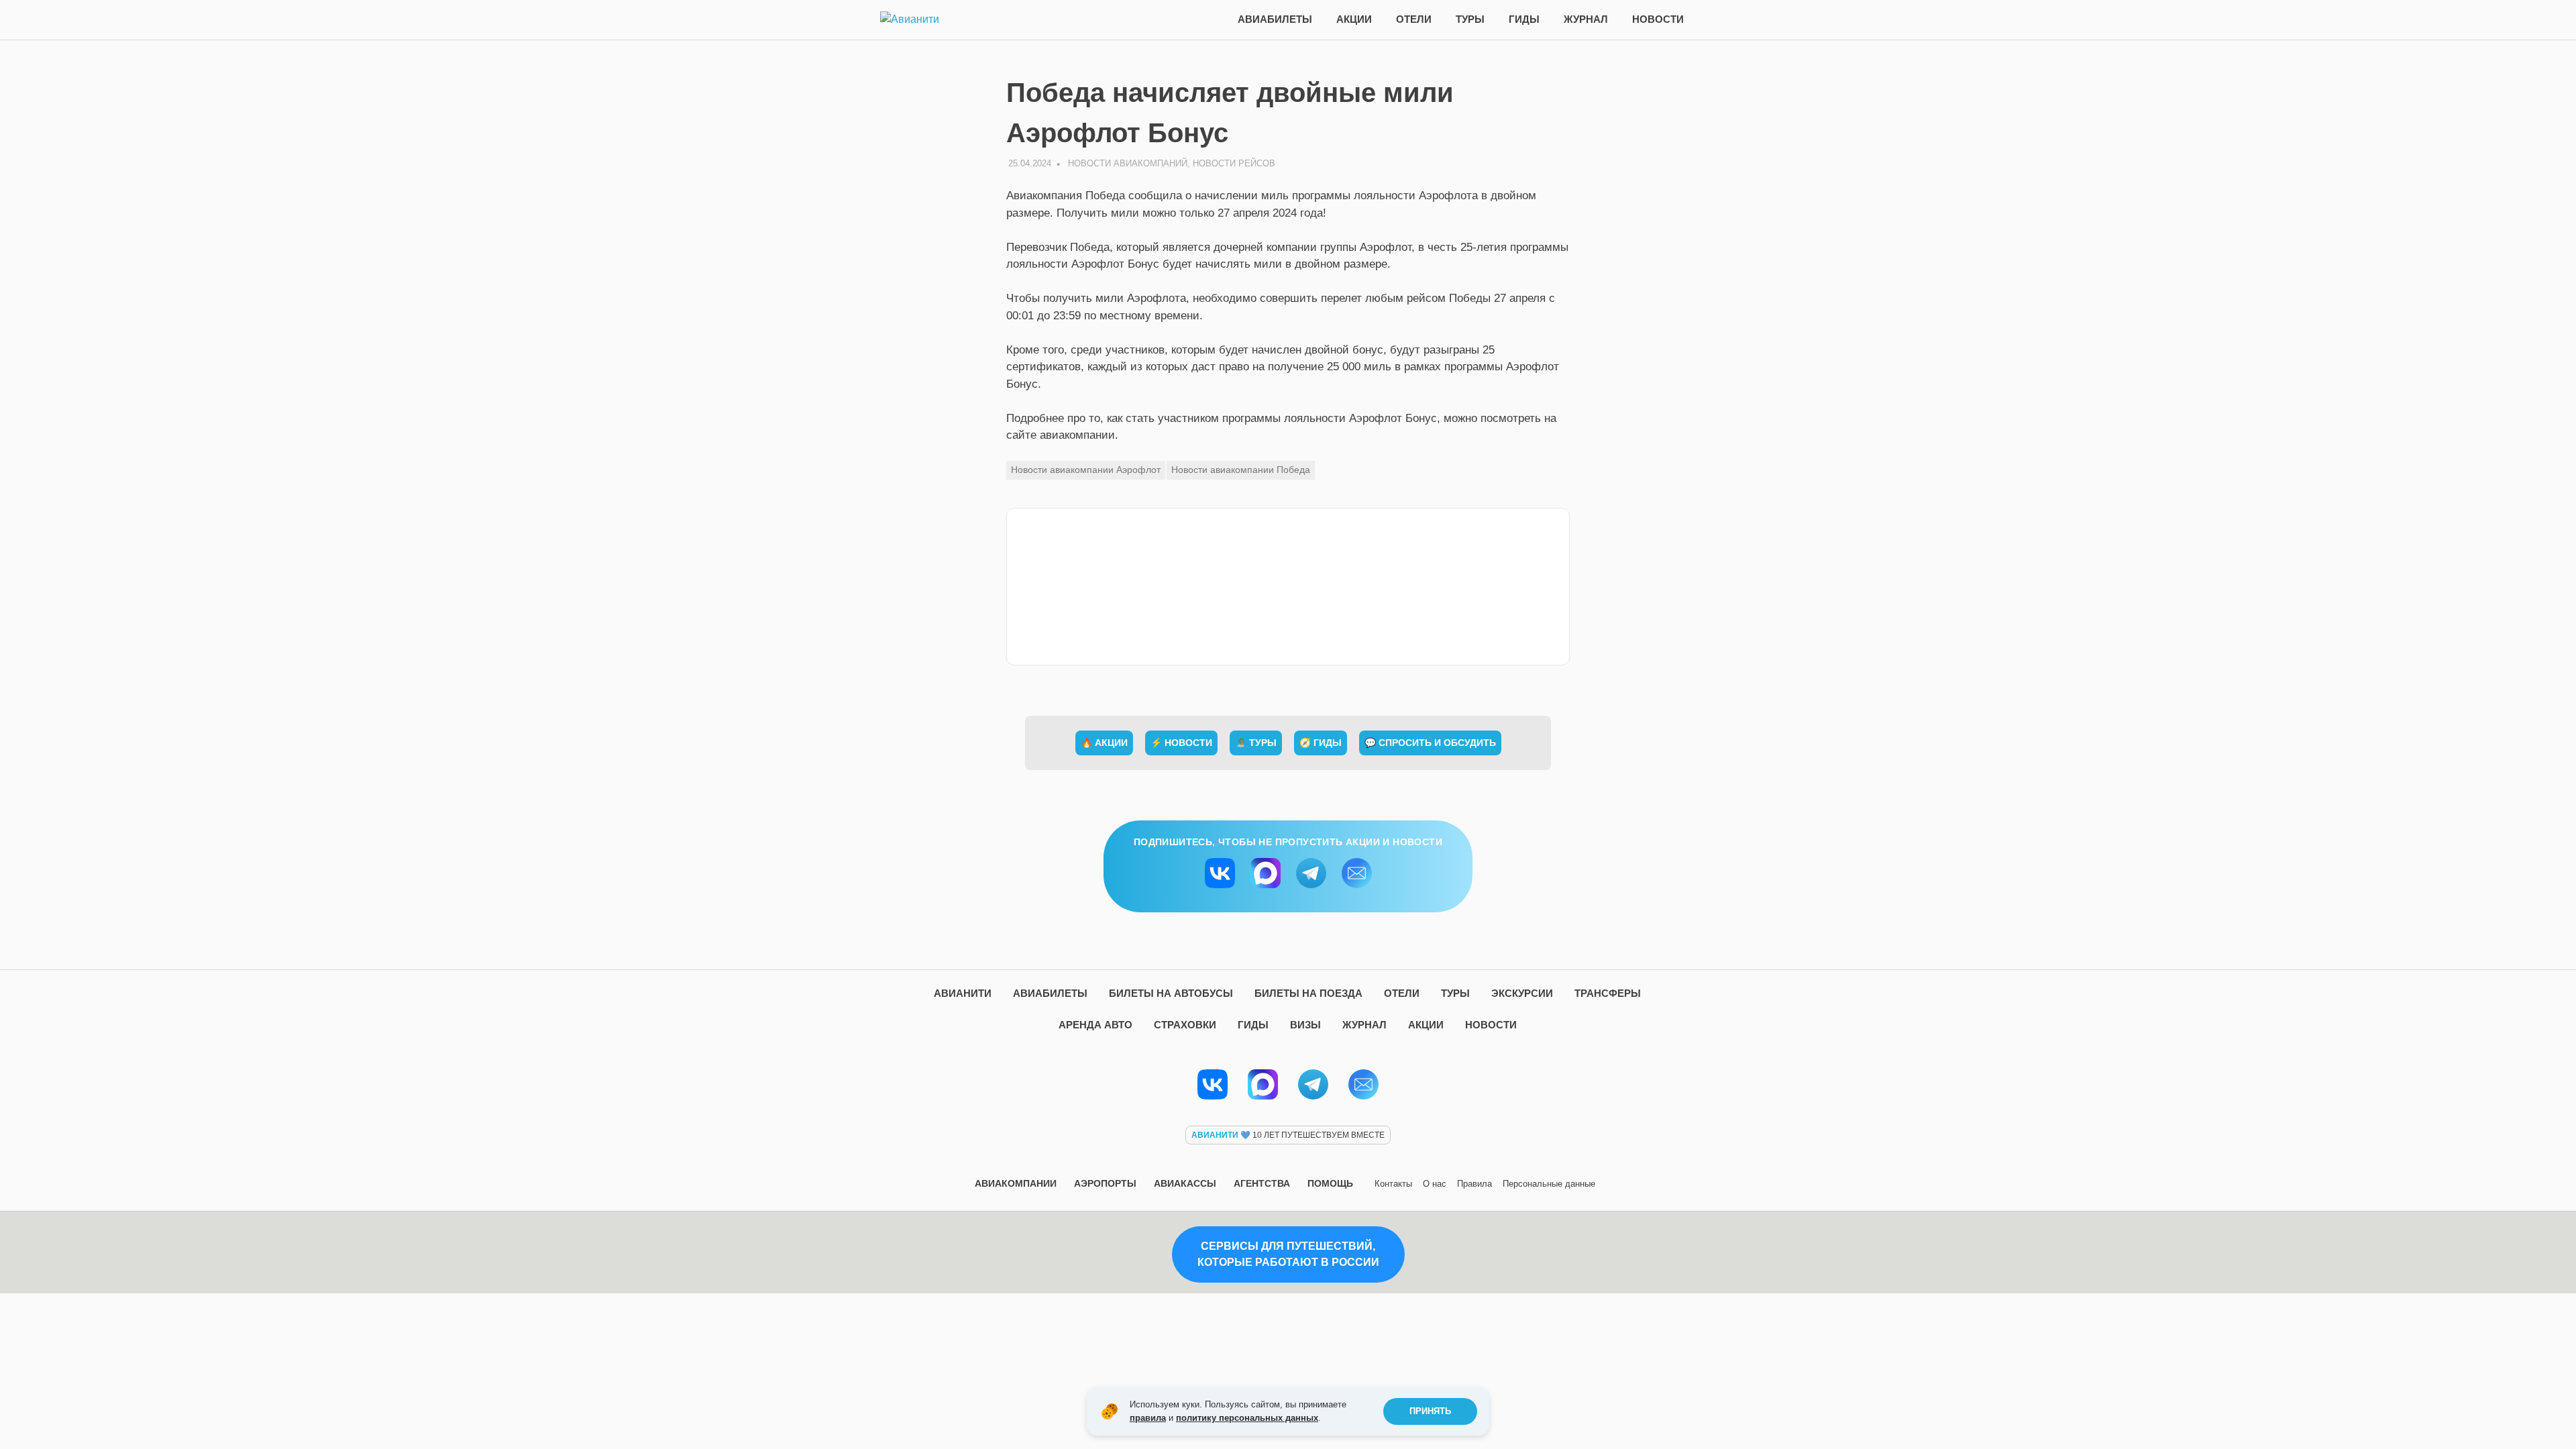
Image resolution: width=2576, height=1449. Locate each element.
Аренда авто (1095, 1025)
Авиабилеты (1275, 19)
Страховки (1185, 1025)
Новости (1658, 19)
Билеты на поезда (1308, 993)
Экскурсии (1522, 993)
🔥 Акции (1104, 743)
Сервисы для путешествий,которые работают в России (1288, 1254)
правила (1148, 1418)
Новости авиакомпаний (1128, 163)
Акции (1354, 19)
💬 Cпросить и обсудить (1430, 743)
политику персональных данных (1247, 1418)
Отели (1414, 19)
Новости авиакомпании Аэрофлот (1086, 470)
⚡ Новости (1181, 743)
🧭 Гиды (1321, 743)
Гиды (1524, 19)
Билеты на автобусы (1171, 993)
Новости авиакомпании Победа (1241, 470)
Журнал (1586, 19)
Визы (1305, 1025)
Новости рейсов (1234, 163)
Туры (1470, 19)
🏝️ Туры (1256, 743)
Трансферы (1608, 993)
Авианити (963, 993)
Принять (1430, 1411)
